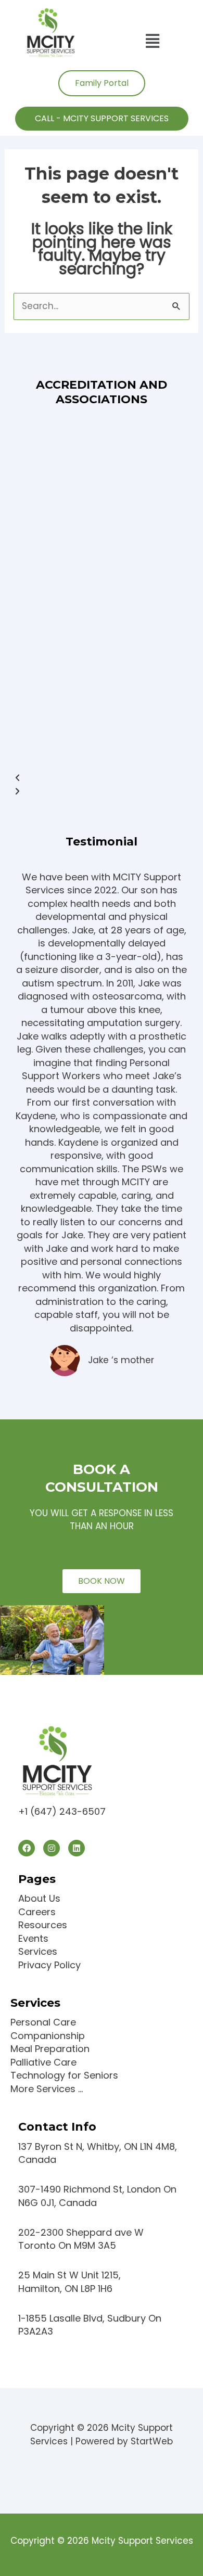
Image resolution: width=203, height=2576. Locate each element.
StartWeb (152, 2441)
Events (33, 1938)
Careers (37, 1912)
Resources (43, 1925)
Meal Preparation (50, 2049)
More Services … (47, 2089)
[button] (152, 41)
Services (38, 1951)
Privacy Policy (49, 1965)
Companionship (48, 2036)
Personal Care (43, 2022)
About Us (39, 1898)
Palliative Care (43, 2062)
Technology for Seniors (64, 2075)
